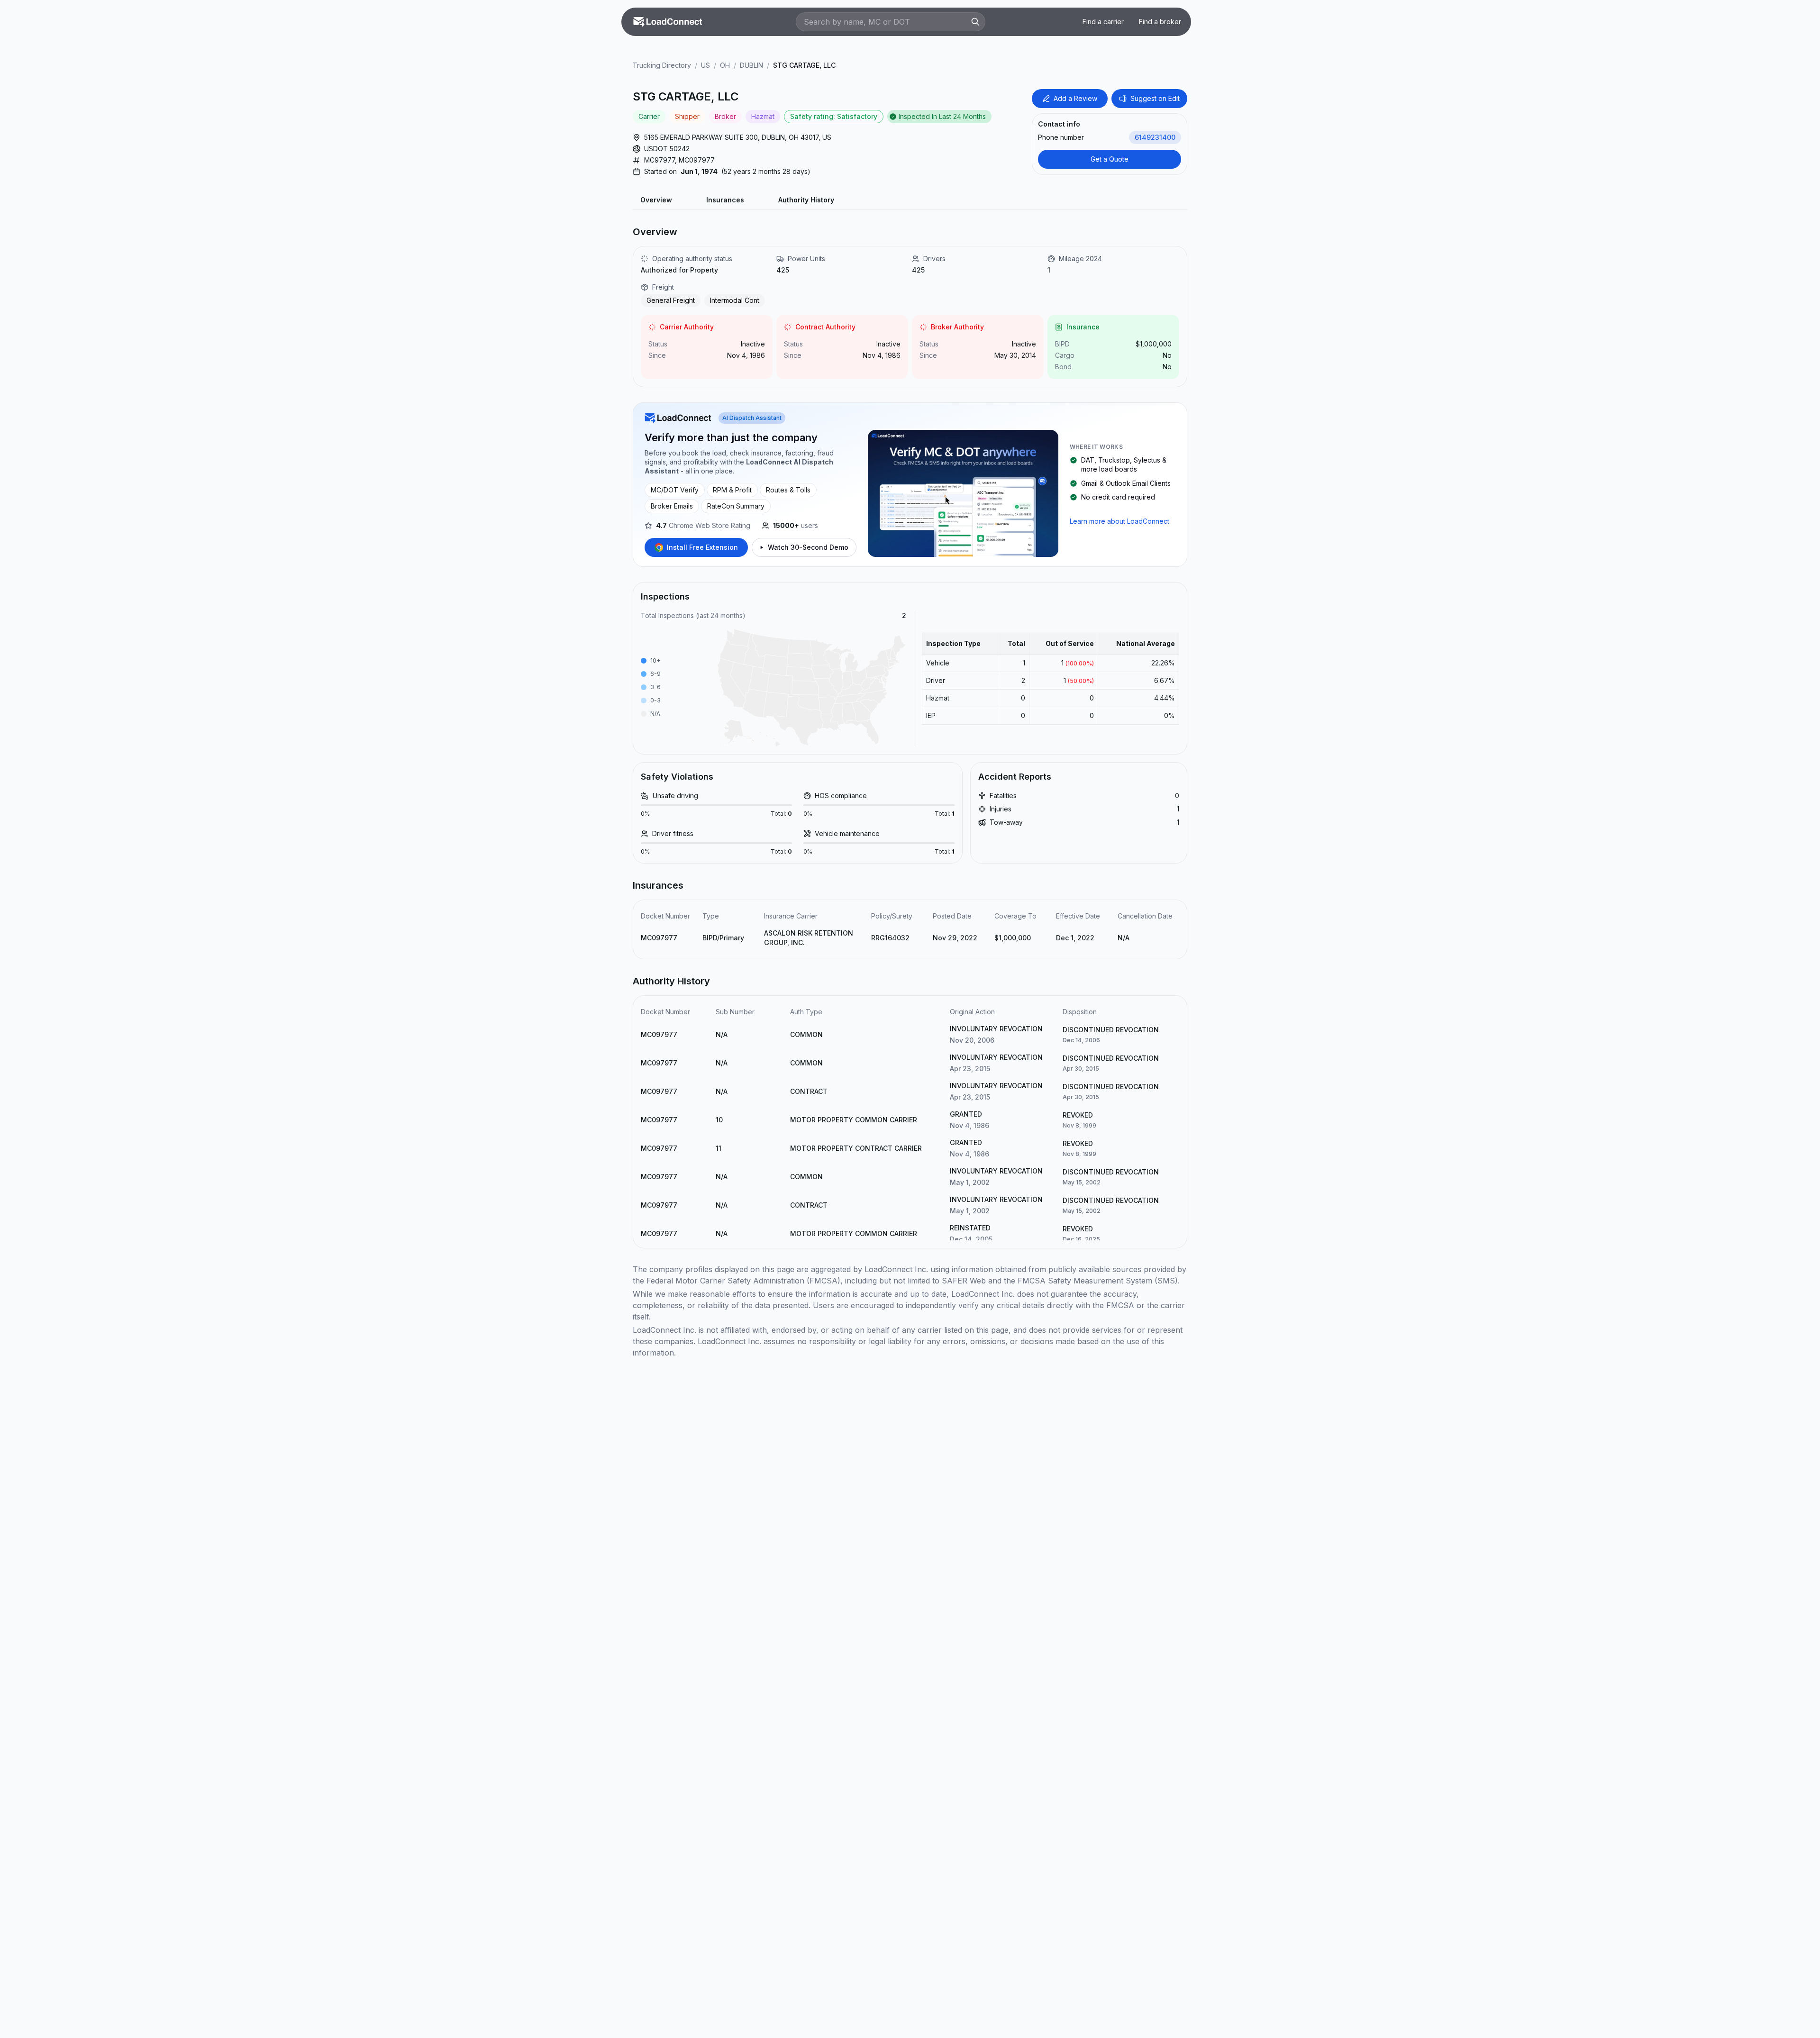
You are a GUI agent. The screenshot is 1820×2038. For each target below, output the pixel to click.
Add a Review (1075, 98)
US (705, 65)
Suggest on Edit (1155, 98)
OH (725, 65)
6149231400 (1155, 137)
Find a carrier (1103, 22)
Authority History (806, 200)
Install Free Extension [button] (702, 547)
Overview (656, 200)
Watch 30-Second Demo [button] (808, 547)
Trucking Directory (662, 65)
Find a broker (1160, 22)
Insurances (725, 200)
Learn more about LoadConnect (1119, 521)
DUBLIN (751, 65)
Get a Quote (1110, 159)
